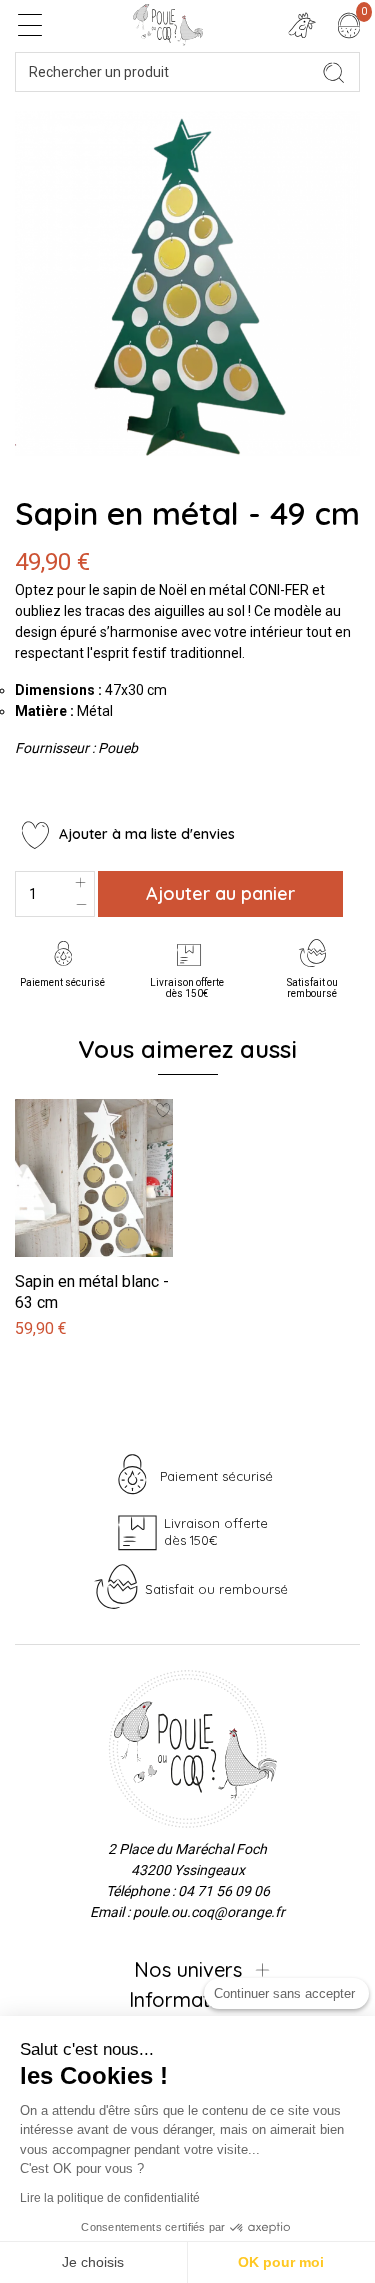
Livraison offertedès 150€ (187, 988)
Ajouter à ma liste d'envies (145, 834)
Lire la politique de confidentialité (110, 2198)
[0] (349, 25)
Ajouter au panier (220, 893)
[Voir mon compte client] (302, 25)
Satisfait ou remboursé (312, 988)
